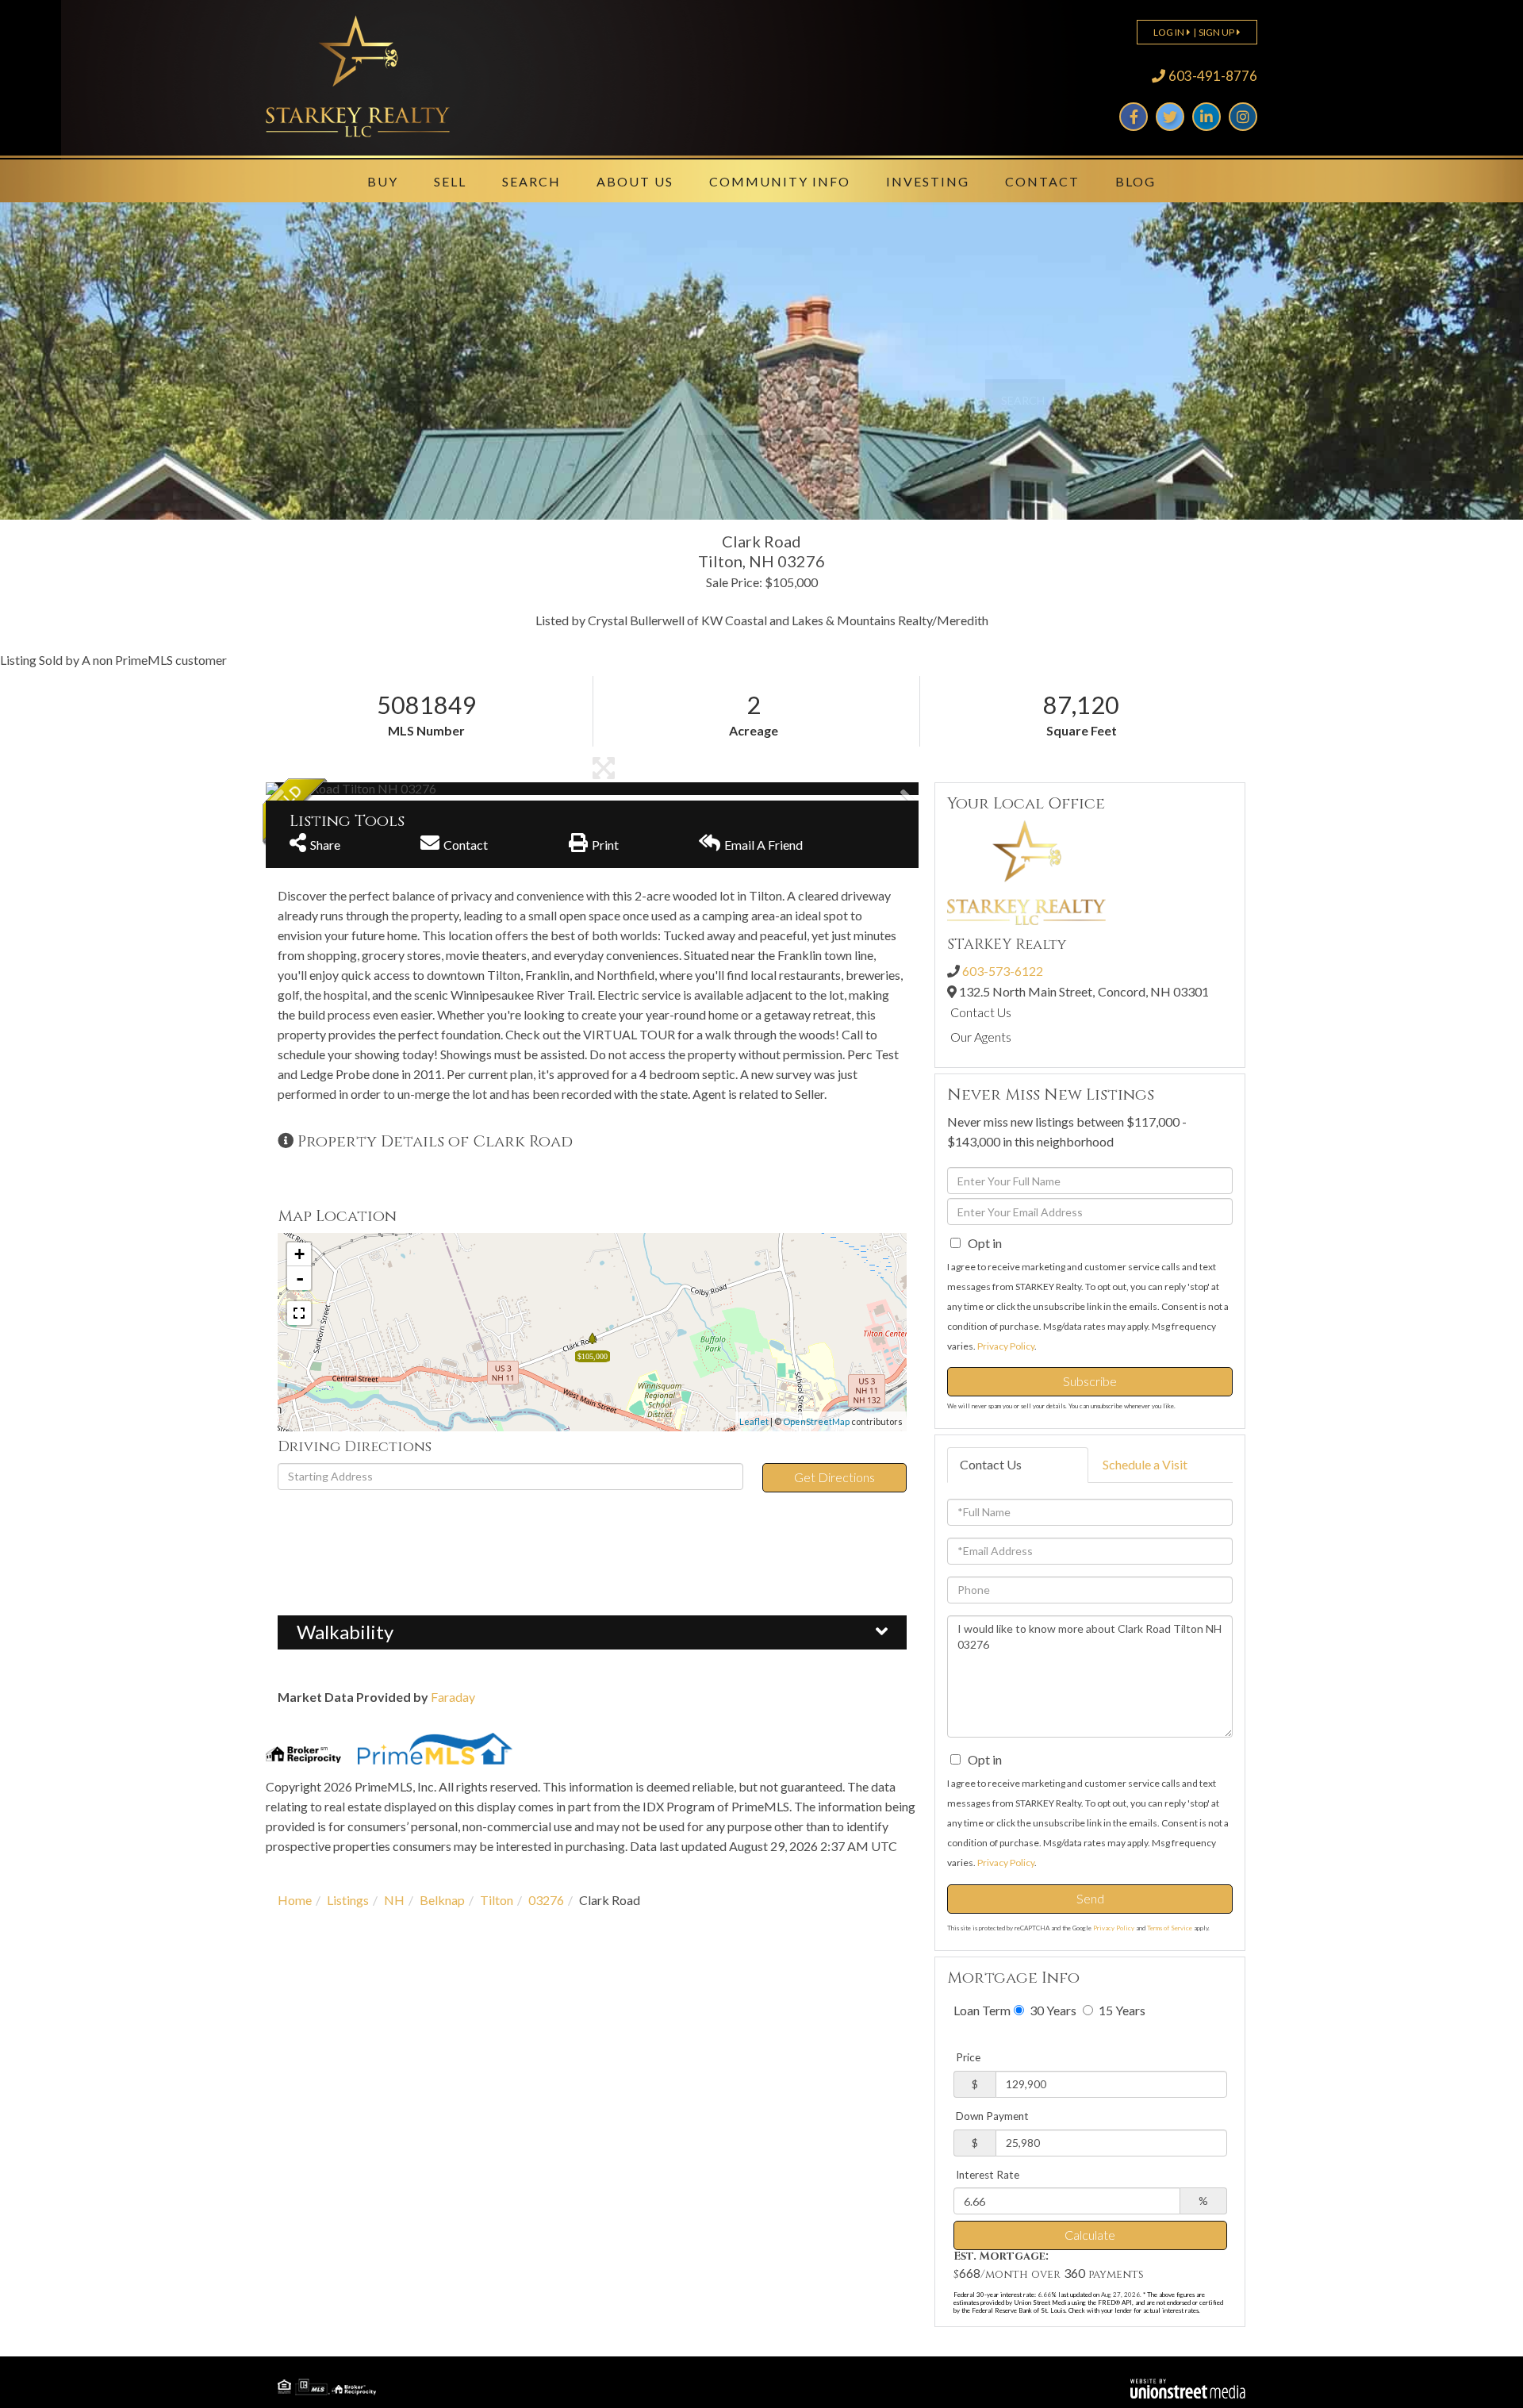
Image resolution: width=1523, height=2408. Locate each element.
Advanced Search (772, 448)
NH (394, 1900)
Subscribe (1090, 1381)
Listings (348, 1900)
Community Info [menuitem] (780, 181)
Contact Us (981, 1012)
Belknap (442, 1900)
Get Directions (834, 1477)
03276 (546, 1900)
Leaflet (754, 1421)
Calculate (1090, 2235)
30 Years (1052, 2010)
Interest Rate (988, 2175)
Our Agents (981, 1037)
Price (968, 2057)
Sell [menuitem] (450, 181)
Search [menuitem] (531, 181)
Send (1090, 1898)
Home (295, 1900)
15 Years (1121, 2010)
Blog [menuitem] (1136, 181)
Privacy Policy (1006, 1346)
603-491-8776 (1213, 76)
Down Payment (992, 2116)
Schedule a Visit (1145, 1464)
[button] (1025, 400)
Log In (1169, 32)
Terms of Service (1170, 1928)
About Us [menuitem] (635, 181)
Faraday (453, 1697)
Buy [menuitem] (383, 181)
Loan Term (982, 2010)
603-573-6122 (1003, 971)
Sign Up (1216, 32)
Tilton (497, 1900)
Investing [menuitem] (928, 181)
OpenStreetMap (816, 1421)
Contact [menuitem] (1042, 181)
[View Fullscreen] (299, 1313)
